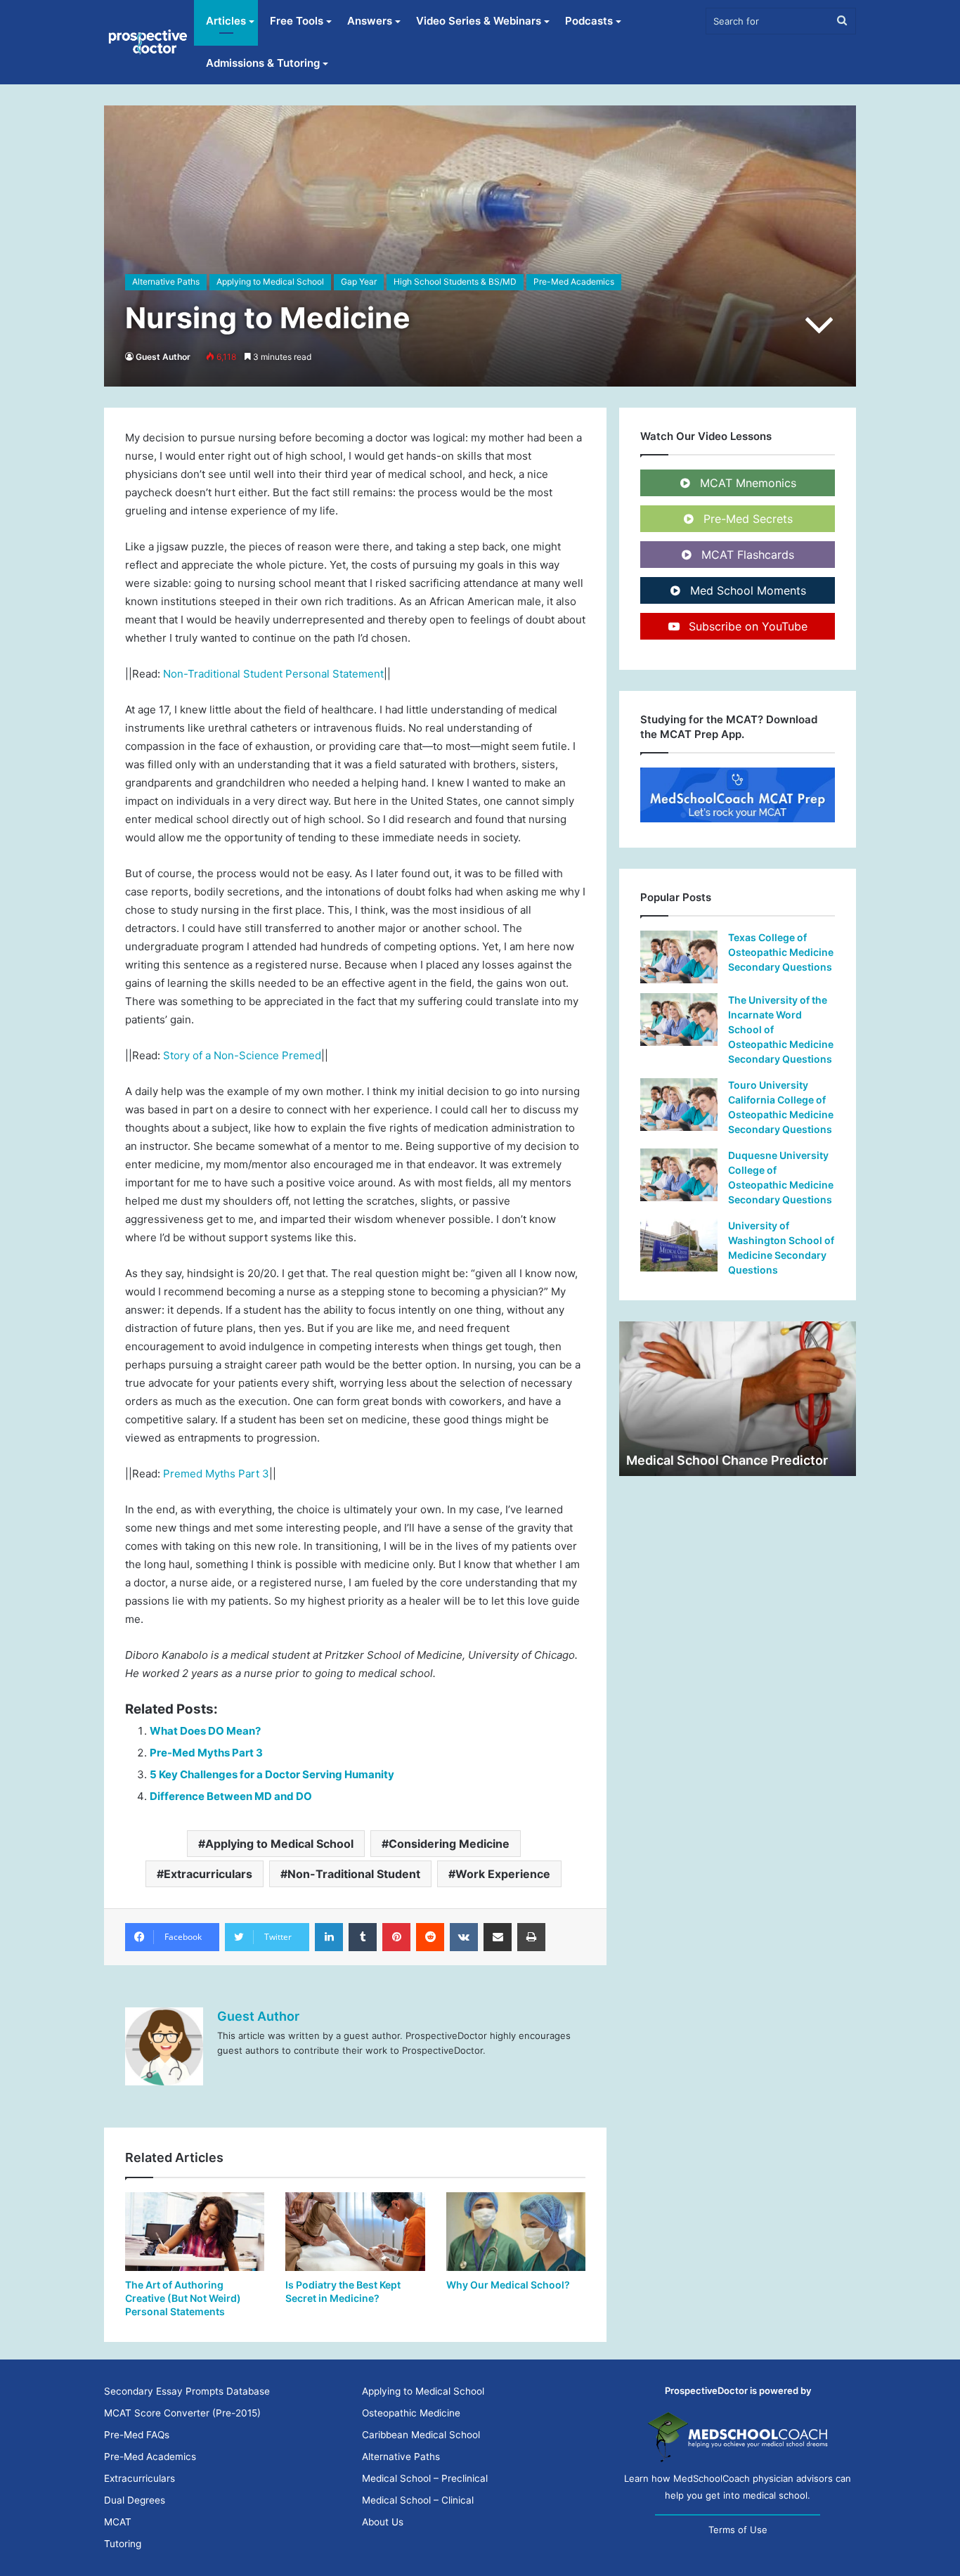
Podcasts (589, 21)
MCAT (118, 2522)
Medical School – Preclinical (425, 2478)
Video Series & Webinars (479, 21)
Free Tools (297, 21)
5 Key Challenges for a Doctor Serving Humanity (272, 1774)
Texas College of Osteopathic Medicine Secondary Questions (781, 952)
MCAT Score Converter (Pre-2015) (182, 2413)
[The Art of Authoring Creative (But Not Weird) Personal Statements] (195, 2232)
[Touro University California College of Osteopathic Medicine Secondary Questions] (679, 1105)
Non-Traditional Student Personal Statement (273, 674)
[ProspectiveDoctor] (149, 42)
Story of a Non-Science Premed (242, 1055)
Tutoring (123, 2544)
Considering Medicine (449, 1844)
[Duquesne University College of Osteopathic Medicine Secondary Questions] (679, 1175)
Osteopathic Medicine (411, 2413)
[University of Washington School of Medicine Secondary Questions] (679, 1245)
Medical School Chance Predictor (727, 1460)
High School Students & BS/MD (455, 281)
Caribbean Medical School (421, 2435)
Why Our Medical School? (508, 2285)
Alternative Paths (166, 281)
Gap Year (359, 281)
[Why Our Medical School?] (516, 2232)
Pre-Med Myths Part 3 (206, 1753)
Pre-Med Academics (574, 281)
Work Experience (503, 1874)
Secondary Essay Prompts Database (187, 2391)
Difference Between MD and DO (231, 1796)
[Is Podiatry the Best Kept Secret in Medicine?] (355, 2232)
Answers (370, 21)
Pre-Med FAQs (137, 2435)
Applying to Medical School (270, 281)
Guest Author (163, 357)
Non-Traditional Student (354, 1874)
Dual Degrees (135, 2500)
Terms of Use (738, 2530)
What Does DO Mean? (205, 1731)
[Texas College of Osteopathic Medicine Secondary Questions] (679, 957)
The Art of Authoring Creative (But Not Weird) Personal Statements (183, 2298)
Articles (226, 21)
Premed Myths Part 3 (216, 1474)
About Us (383, 2522)
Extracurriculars (208, 1874)
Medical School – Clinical (418, 2500)
